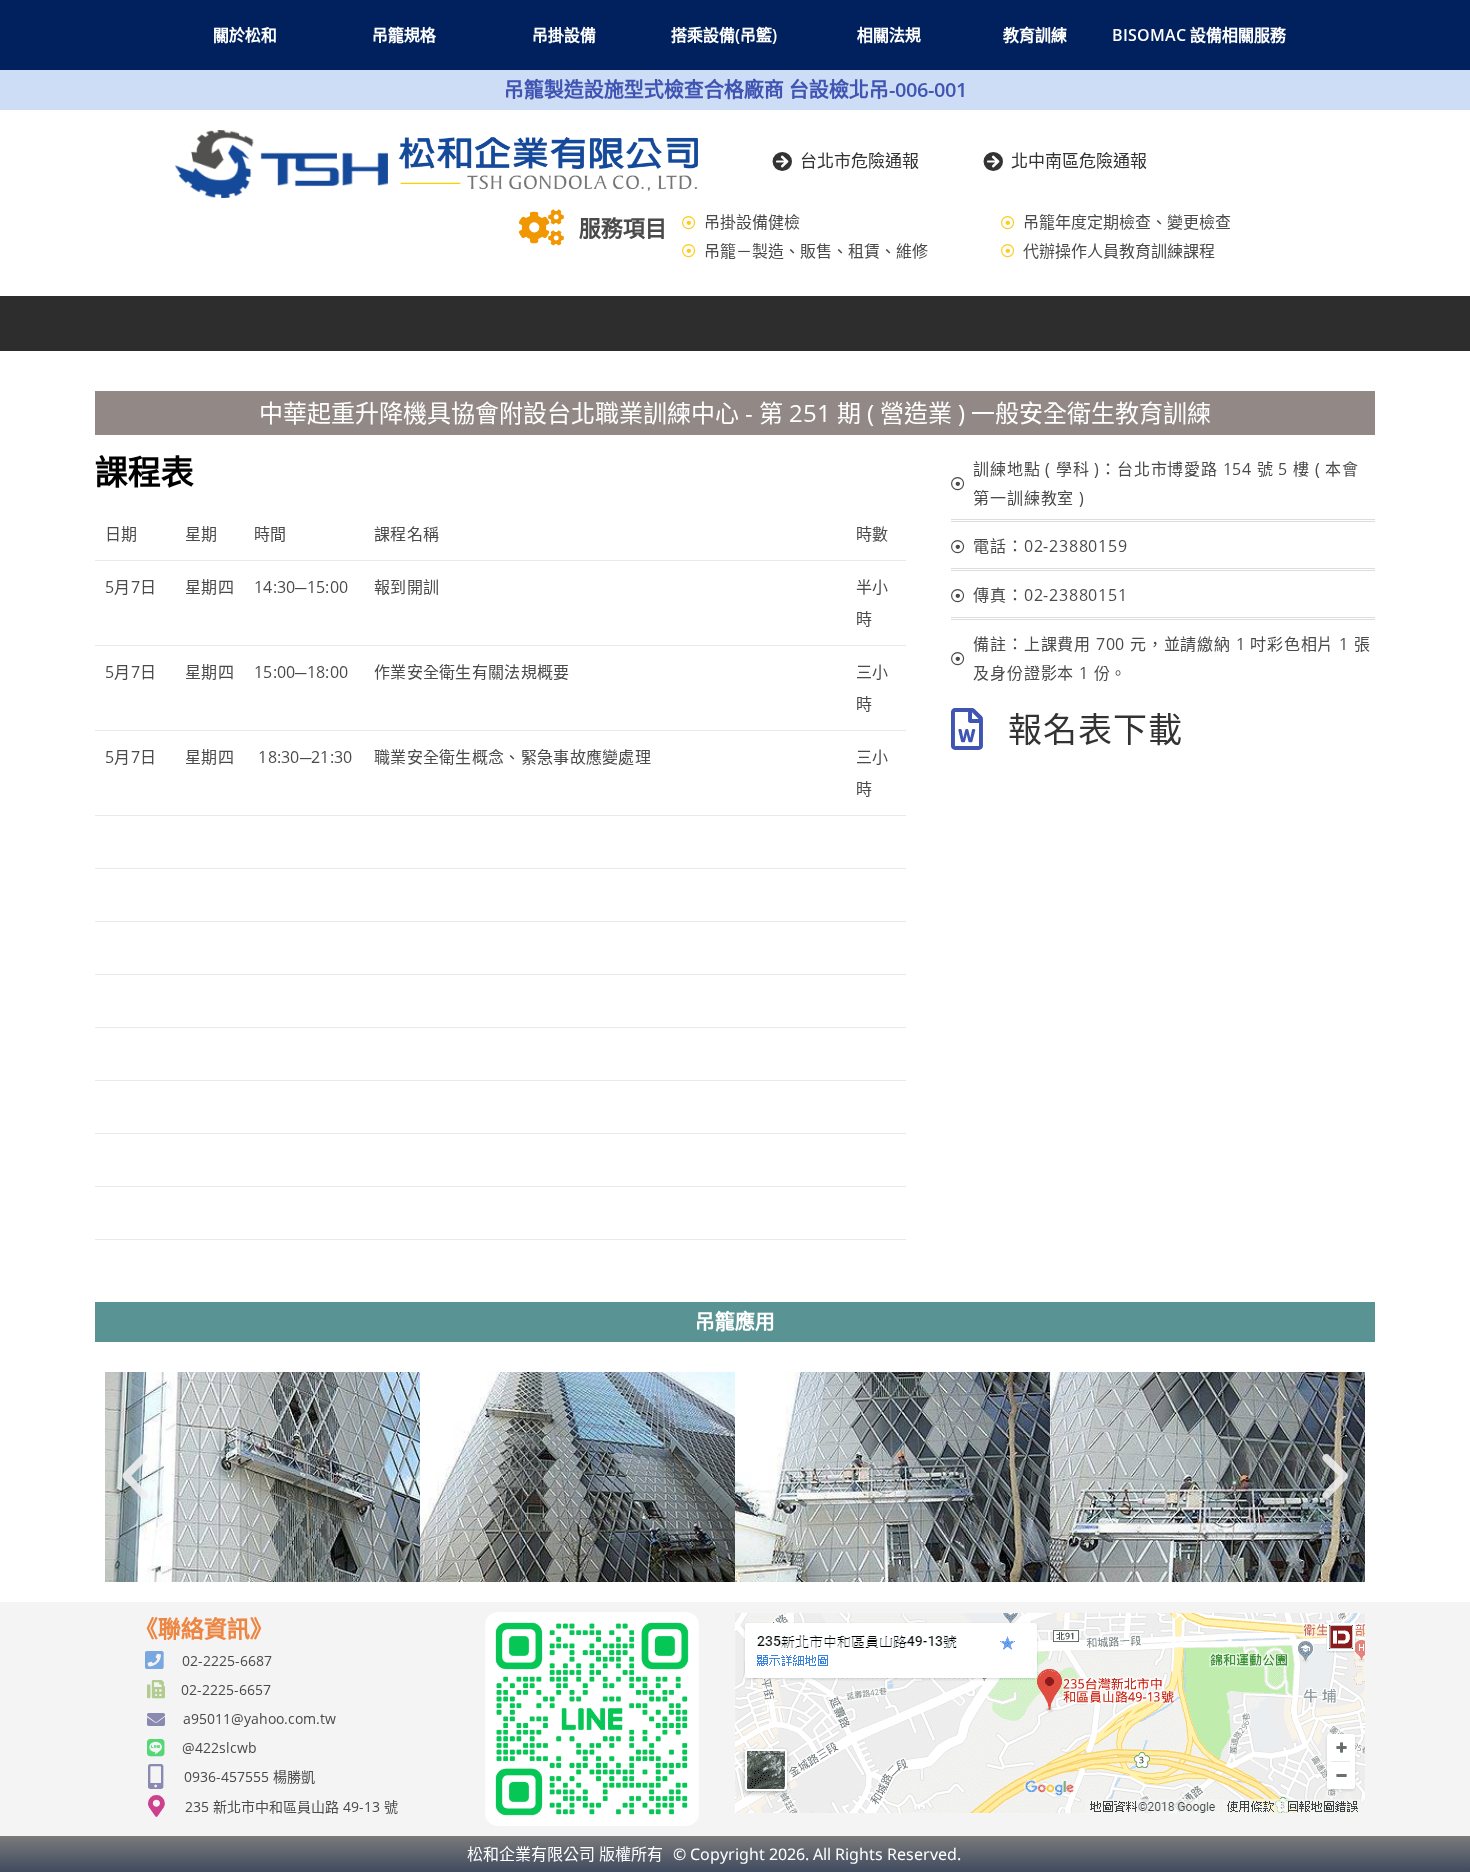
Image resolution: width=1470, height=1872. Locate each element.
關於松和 (245, 35)
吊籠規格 (404, 35)
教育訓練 (1035, 35)
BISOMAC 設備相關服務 (1199, 35)
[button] (135, 1477)
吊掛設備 (564, 35)
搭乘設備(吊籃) (724, 35)
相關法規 (889, 35)
